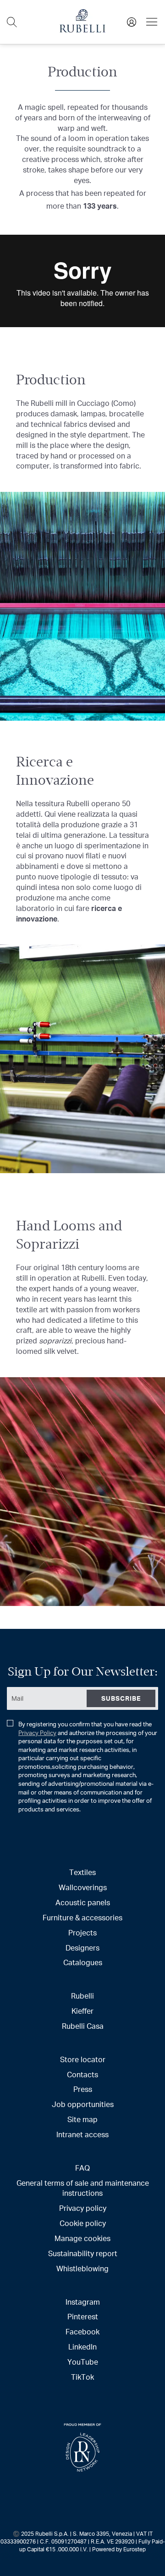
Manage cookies (82, 2238)
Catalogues (83, 1962)
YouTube (83, 2362)
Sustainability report (83, 2253)
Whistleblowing (82, 2268)
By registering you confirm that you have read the (88, 1767)
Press (83, 2089)
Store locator (83, 2059)
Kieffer (82, 2011)
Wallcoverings (83, 1887)
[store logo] (82, 30)
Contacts (82, 2074)
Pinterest (83, 2316)
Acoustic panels (83, 1902)
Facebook (82, 2331)
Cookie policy (83, 2223)
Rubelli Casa (83, 2026)
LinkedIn (82, 2347)
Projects (82, 1932)
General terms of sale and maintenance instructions (83, 2188)
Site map (82, 2119)
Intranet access (82, 2134)
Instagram (83, 2302)
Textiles (82, 1872)
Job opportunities (83, 2104)
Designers (82, 1948)
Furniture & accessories (82, 1917)
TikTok (82, 2377)
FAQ (82, 2168)
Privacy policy (83, 2208)
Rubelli (82, 1996)
